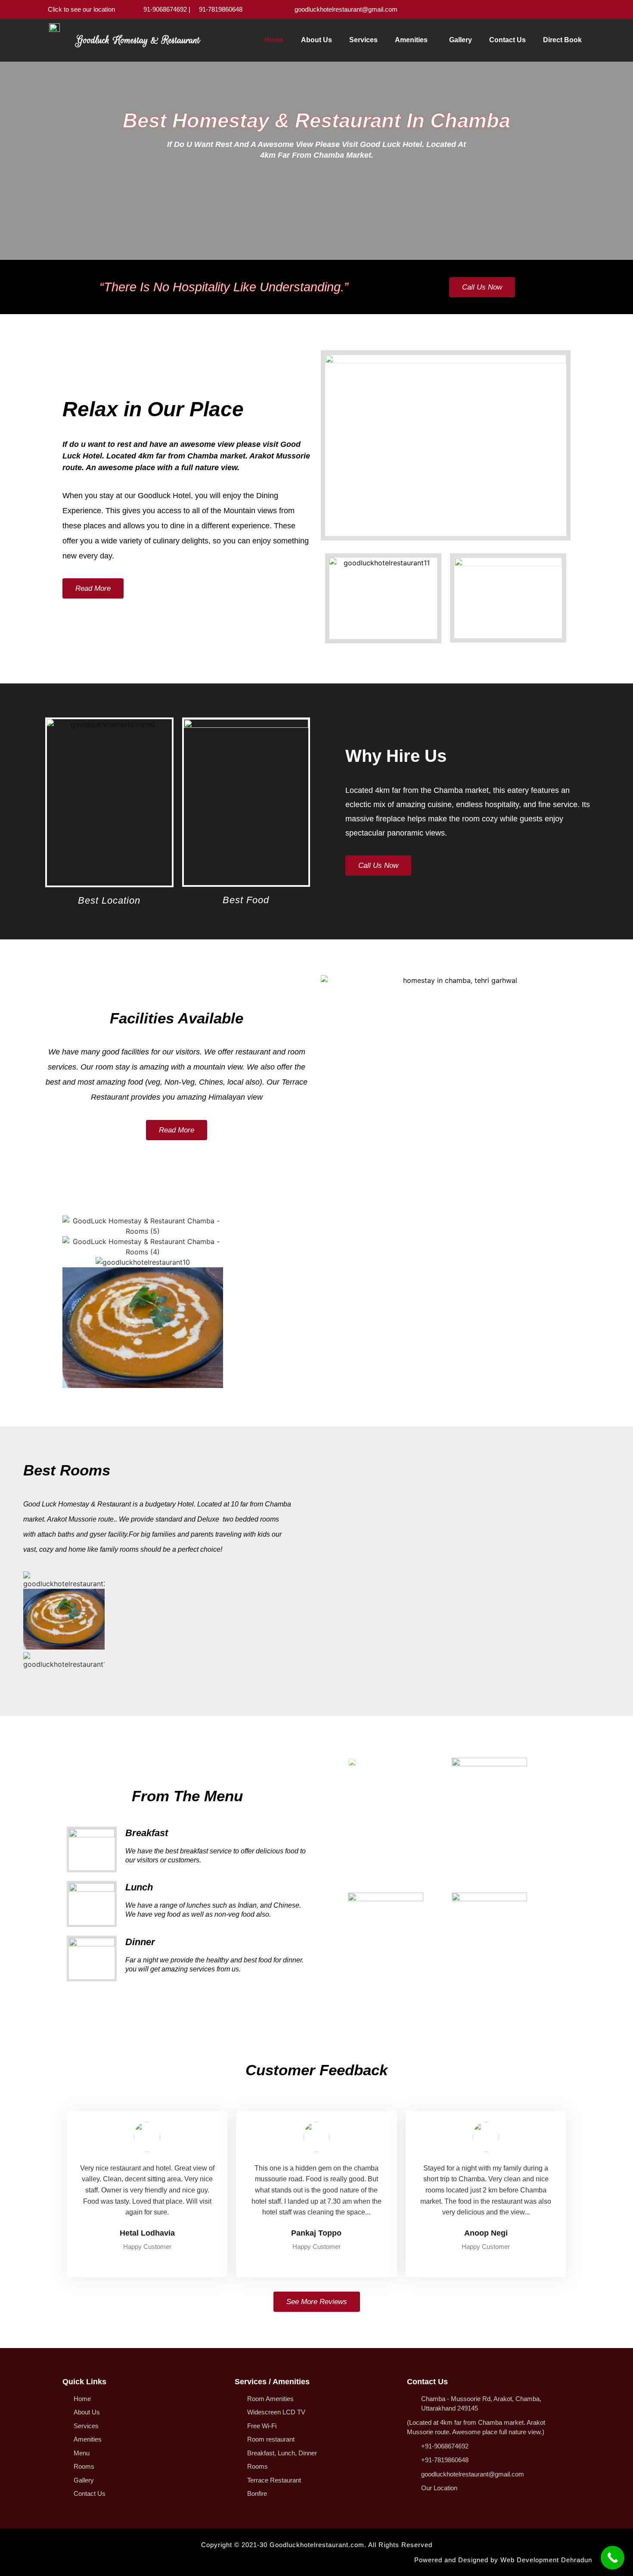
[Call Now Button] (613, 2558)
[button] (68, 1303)
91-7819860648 (221, 9)
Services (363, 40)
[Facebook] (561, 9)
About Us (316, 40)
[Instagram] (574, 9)
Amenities (411, 40)
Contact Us (507, 40)
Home (274, 40)
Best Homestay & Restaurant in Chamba (316, 120)
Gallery (461, 40)
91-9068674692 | (167, 9)
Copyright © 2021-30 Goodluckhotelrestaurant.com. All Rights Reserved (317, 2545)
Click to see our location (81, 9)
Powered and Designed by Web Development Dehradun (503, 2560)
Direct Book (562, 40)
